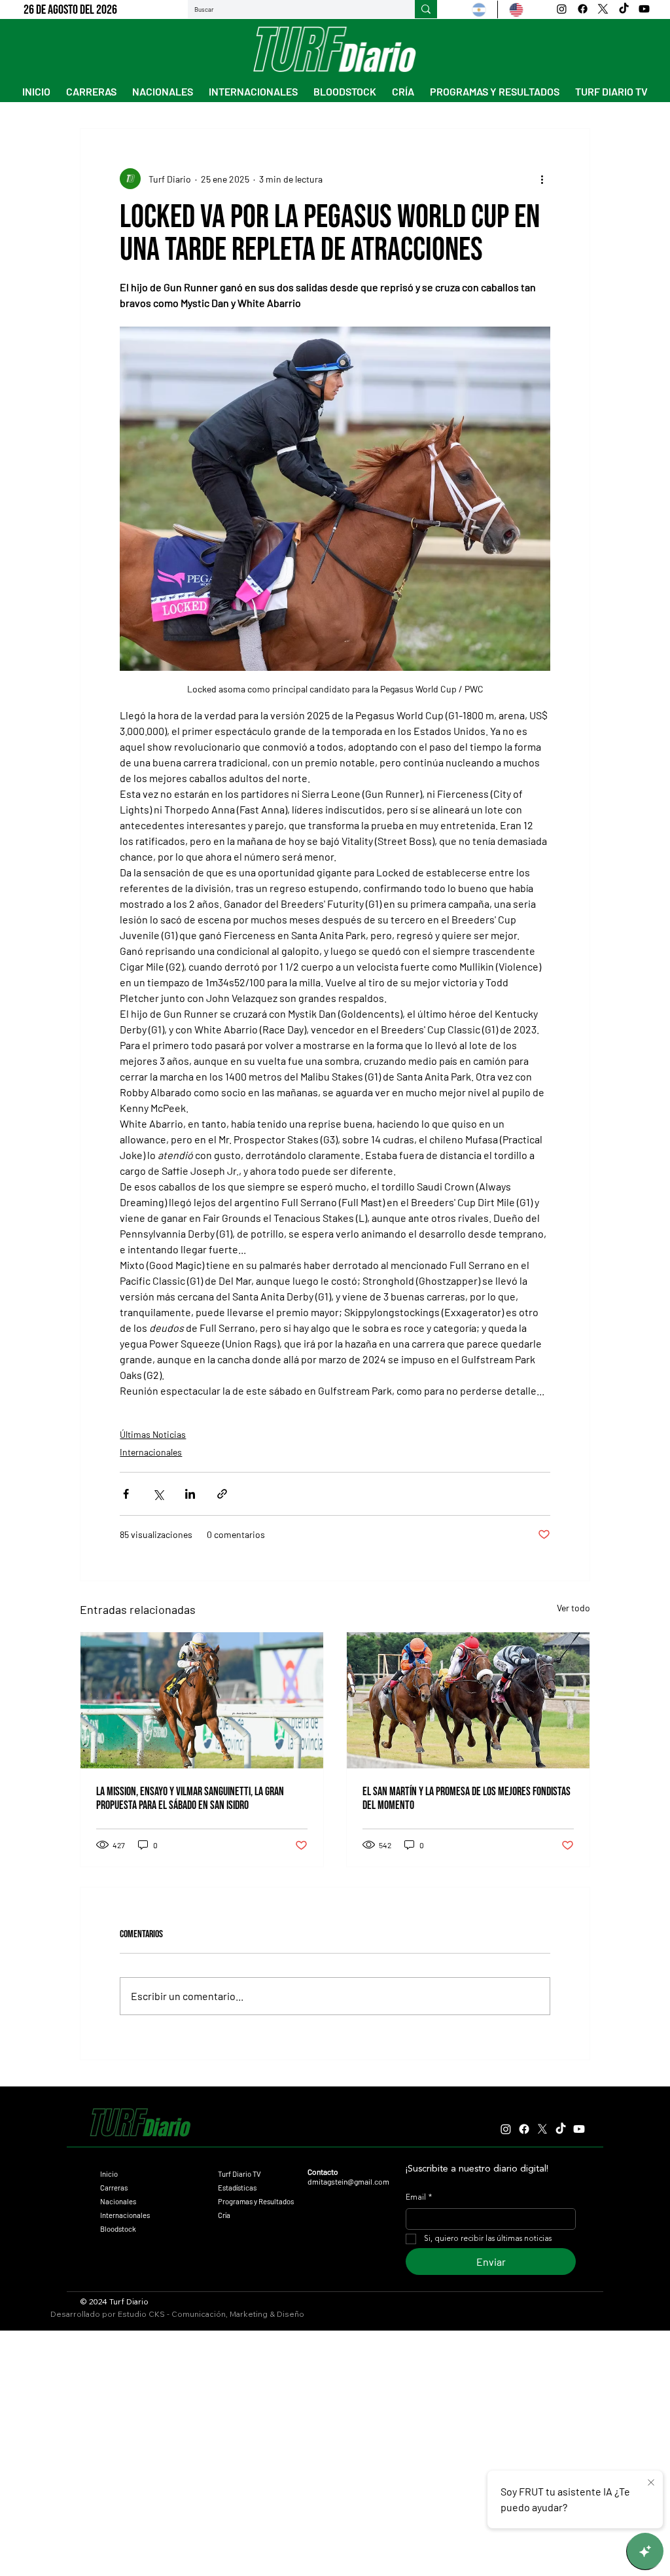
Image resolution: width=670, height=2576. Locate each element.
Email (419, 2198)
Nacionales (118, 2201)
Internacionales (151, 1452)
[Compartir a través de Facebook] (126, 1494)
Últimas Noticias (153, 1434)
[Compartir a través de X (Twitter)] (158, 1494)
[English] (516, 9)
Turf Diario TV (239, 2174)
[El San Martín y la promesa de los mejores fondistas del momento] (468, 1700)
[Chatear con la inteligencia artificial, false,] (645, 2551)
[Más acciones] (542, 179)
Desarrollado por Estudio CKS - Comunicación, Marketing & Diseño (177, 2314)
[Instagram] (562, 9)
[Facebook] (583, 9)
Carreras (114, 2188)
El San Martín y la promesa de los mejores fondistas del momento (467, 1798)
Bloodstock (118, 2229)
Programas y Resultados (256, 2201)
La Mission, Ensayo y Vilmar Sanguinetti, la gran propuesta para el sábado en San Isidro (190, 1798)
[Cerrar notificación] (651, 2483)
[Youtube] (644, 9)
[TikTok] (624, 9)
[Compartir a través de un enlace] (222, 1494)
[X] (603, 9)
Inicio (109, 2174)
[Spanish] (479, 9)
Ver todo (573, 1608)
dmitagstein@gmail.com (348, 2181)
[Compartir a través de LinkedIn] (190, 1494)
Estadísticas (237, 2188)
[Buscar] (426, 9)
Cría (224, 2215)
